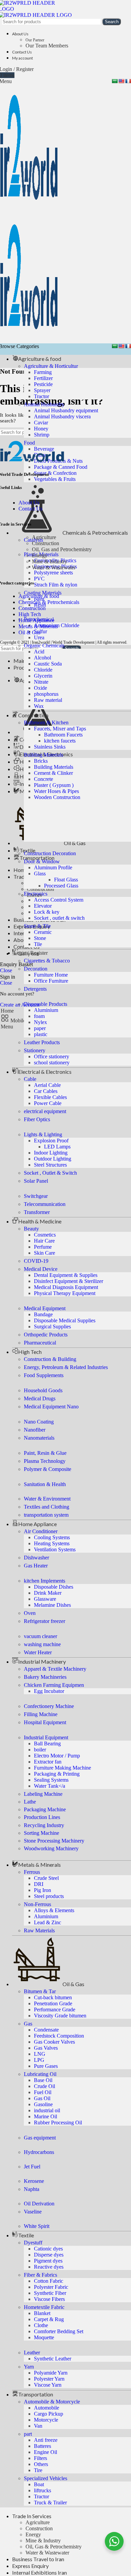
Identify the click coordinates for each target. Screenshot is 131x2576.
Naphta (32, 2189)
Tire (38, 2470)
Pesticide (43, 384)
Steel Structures (50, 1165)
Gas (28, 2024)
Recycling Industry (44, 1825)
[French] (128, 81)
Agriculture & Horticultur (51, 366)
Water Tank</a (50, 1786)
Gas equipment (40, 2138)
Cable (30, 1079)
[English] (121, 81)
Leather (32, 2353)
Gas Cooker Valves (54, 2042)
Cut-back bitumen (53, 1997)
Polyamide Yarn (51, 2373)
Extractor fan (48, 1762)
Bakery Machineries (45, 1677)
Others (41, 2464)
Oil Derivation (39, 2204)
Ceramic (43, 932)
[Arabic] (115, 81)
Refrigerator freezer (45, 1621)
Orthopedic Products (46, 1335)
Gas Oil (42, 2098)
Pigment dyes (48, 2261)
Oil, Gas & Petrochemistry (54, 2547)
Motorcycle (46, 2420)
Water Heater (38, 1652)
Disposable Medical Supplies (65, 1320)
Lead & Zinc (48, 1922)
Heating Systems (52, 1543)
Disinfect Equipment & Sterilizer (69, 1281)
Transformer (37, 1212)
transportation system (46, 1515)
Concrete (43, 779)
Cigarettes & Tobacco (47, 961)
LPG (39, 2060)
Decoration (36, 969)
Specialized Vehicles (46, 2478)
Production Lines (42, 1817)
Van (38, 2426)
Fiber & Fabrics (40, 2275)
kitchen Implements (45, 1581)
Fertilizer (43, 378)
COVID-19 (36, 1261)
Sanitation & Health (45, 1484)
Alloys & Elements (54, 1910)
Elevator (43, 906)
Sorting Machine (41, 1833)
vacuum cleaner (40, 1636)
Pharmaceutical (40, 1343)
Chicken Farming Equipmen (54, 1685)
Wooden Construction (57, 797)
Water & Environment (47, 1499)
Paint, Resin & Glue (45, 1453)
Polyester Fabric (51, 2287)
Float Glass (66, 880)
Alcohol (42, 658)
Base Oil (43, 2080)
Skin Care (45, 1253)
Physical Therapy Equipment (65, 1293)
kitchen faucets (60, 741)
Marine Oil (46, 2116)
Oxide (40, 688)
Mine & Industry (43, 2541)
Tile (38, 944)
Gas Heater (36, 1566)
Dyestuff (33, 2243)
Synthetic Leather (53, 2359)
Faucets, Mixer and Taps (60, 729)
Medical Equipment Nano (51, 1407)
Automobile (47, 2408)
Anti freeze (46, 2440)
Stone (40, 938)
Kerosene (34, 2181)
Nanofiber (35, 1430)
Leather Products (42, 1042)
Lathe (30, 1802)
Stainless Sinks (50, 747)
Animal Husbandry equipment (66, 410)
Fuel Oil (43, 2092)
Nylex (40, 1022)
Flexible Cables (50, 1097)
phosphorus (46, 694)
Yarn (29, 2367)
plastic (41, 1034)
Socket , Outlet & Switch (50, 1173)
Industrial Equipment (46, 1737)
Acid (39, 652)
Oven (30, 1613)
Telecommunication (45, 1204)
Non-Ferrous (37, 1904)
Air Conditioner (41, 1531)
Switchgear (36, 1196)
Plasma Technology (45, 1461)
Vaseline (33, 2212)
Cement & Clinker (53, 773)
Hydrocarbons (39, 2152)
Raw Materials (39, 1930)
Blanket (42, 2313)
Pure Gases (46, 2066)
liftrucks (42, 2490)
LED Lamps (57, 1147)
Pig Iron (42, 1890)
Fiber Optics (37, 1119)
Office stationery (52, 1056)
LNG (40, 2054)
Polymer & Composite (48, 1469)
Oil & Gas (29, 632)
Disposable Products (46, 1004)
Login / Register (31, 953)
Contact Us (30, 509)
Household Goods (43, 1390)
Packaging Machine (45, 1809)
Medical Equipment (45, 1308)
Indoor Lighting (51, 1153)
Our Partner (35, 40)
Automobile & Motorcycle (52, 2402)
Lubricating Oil (40, 2074)
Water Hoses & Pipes (56, 791)
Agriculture (38, 2522)
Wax (39, 706)
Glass (40, 874)
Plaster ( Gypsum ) (54, 785)
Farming (43, 372)
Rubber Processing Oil (58, 2123)
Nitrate (41, 682)
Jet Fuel (32, 2167)
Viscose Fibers (49, 2299)
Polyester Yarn (49, 2379)
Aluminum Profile (53, 867)
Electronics (36, 894)
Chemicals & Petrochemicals (49, 602)
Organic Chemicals (44, 646)
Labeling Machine (43, 1794)
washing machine (42, 1644)
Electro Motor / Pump (57, 1756)
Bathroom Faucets (63, 735)
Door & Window (42, 861)
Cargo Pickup (49, 2414)
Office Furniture (51, 981)
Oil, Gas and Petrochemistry (62, 549)
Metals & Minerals (38, 626)
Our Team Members (47, 46)
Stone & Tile (37, 926)
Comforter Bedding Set (59, 2331)
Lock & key (47, 912)
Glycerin (43, 676)
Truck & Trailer (50, 2503)
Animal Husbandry (44, 404)
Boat (39, 2484)
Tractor (41, 396)
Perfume (43, 1247)
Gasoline (43, 2104)
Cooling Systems (52, 1537)
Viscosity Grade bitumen (60, 2016)
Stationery (35, 1050)
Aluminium (46, 1010)
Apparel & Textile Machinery (55, 1669)
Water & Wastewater (47, 2553)
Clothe (41, 2325)
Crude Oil (45, 2086)
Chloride (43, 670)
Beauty (31, 1229)
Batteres (42, 2446)
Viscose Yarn (48, 2385)
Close (6, 970)
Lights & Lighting (43, 1134)
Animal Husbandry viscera (62, 416)
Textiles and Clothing (47, 1507)
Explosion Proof (51, 1141)
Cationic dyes (48, 2249)
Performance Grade (55, 2010)
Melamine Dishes (52, 1605)
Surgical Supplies (52, 1327)
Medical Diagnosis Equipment (66, 1287)
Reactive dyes (49, 2267)
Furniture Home (51, 975)
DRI (39, 1884)
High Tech (30, 614)
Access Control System (59, 900)
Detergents (35, 989)
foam (39, 1016)
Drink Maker (48, 1593)
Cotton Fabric (49, 2281)
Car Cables (46, 1091)
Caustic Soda (48, 664)
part (28, 2434)
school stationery (52, 1063)
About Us (29, 503)
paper (40, 1028)
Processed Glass (61, 886)
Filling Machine (41, 1714)
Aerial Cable (47, 1085)
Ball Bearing (47, 1744)
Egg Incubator (49, 1691)
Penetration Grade (53, 2003)
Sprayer (42, 390)
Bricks (41, 761)
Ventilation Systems (55, 1549)
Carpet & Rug (49, 2319)
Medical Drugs (40, 1398)
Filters (40, 2458)
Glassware (45, 1599)
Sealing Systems (51, 1780)
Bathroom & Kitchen (46, 723)
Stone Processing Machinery (54, 1841)
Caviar (41, 423)
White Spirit (37, 2226)
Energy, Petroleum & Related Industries (66, 1367)
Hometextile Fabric (44, 2307)
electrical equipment (45, 1111)
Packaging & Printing (57, 1774)
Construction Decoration (50, 853)
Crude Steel (46, 1878)
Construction (39, 2528)
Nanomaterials (39, 1438)
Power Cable (48, 1103)
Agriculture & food (39, 596)
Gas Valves (46, 2048)
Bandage (43, 1314)
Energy (33, 2534)
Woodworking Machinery (51, 1848)
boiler (40, 1750)
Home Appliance (36, 620)
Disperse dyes (49, 2255)
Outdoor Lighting (53, 1159)
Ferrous (32, 1872)
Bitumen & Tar (40, 1991)
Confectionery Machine (49, 1706)
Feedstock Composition (59, 2036)
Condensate (46, 2030)
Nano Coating (39, 1422)
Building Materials (43, 755)
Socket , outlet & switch (59, 918)
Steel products (49, 1896)
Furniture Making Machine (62, 1768)
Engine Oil (46, 2452)
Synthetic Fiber (50, 2293)
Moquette (44, 2337)
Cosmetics (45, 1235)
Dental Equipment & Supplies (66, 1275)
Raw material (48, 700)
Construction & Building (50, 1359)
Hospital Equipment (45, 1722)
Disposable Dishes (54, 1587)
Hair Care (44, 1241)
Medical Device (41, 1269)
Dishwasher (36, 1558)
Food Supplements (44, 1375)
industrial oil (47, 2110)
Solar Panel (36, 1181)
